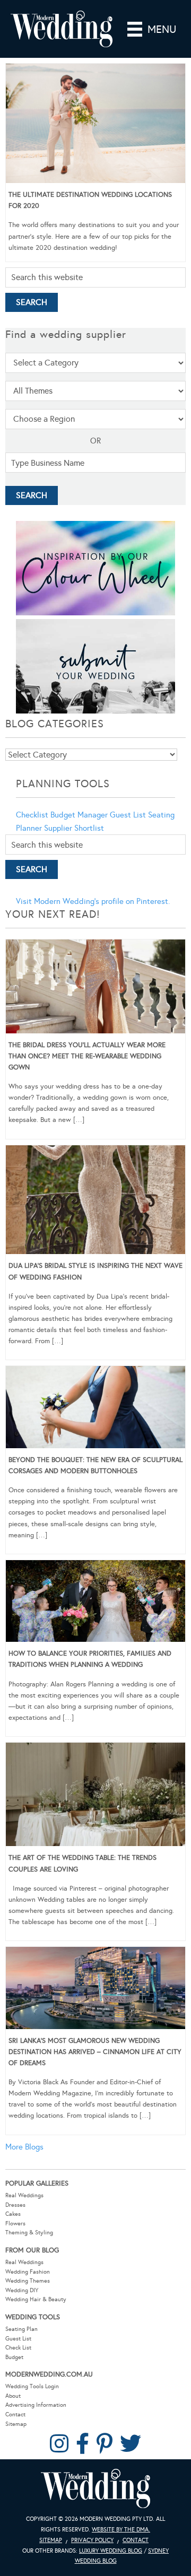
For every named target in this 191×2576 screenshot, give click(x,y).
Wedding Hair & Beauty (36, 2299)
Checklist (32, 815)
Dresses (15, 2205)
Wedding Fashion (28, 2272)
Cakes (13, 2214)
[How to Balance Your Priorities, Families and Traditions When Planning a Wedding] (95, 1603)
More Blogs (24, 2147)
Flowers (15, 2223)
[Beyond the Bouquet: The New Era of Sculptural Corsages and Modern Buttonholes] (95, 1409)
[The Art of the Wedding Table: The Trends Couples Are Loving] (95, 1796)
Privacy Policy (92, 2540)
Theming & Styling (29, 2233)
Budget (14, 2357)
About (13, 2396)
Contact (15, 2414)
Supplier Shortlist (74, 828)
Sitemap (16, 2424)
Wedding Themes (28, 2281)
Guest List (128, 815)
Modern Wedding (95, 2489)
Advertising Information (36, 2405)
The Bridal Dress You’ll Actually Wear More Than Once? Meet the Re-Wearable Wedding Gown (87, 1056)
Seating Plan (21, 2329)
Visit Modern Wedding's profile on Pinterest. (93, 901)
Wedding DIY (22, 2290)
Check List (18, 2348)
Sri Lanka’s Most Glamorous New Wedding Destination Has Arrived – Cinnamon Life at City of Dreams (95, 2052)
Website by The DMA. (121, 2530)
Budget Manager (79, 815)
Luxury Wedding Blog (111, 2551)
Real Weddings (24, 2195)
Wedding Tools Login (32, 2386)
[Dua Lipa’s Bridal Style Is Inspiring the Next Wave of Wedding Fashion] (95, 1202)
